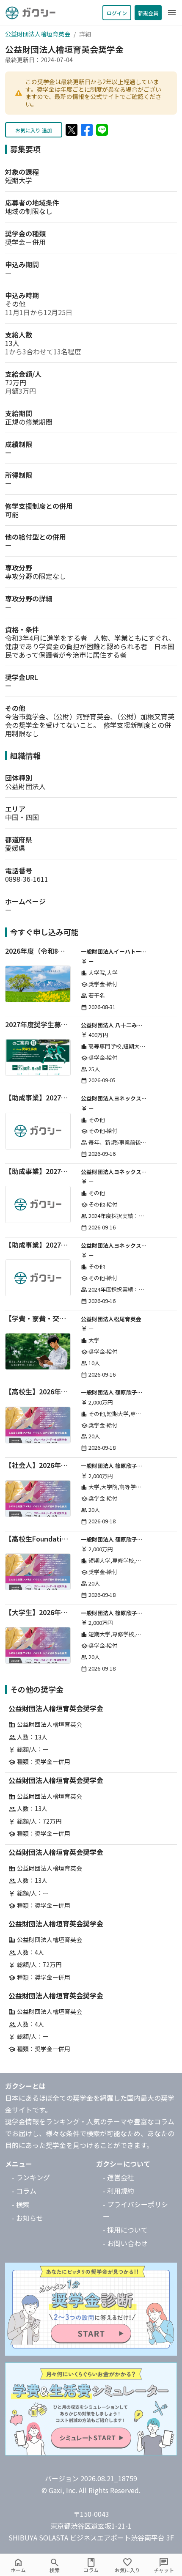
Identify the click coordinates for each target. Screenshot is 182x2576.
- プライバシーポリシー (135, 2210)
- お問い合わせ (125, 2243)
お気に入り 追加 (34, 130)
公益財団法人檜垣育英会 (38, 34)
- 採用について (125, 2230)
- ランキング (31, 2177)
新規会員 (148, 13)
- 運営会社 (119, 2177)
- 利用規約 (119, 2191)
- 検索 (21, 2204)
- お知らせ (28, 2218)
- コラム (24, 2191)
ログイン (117, 13)
